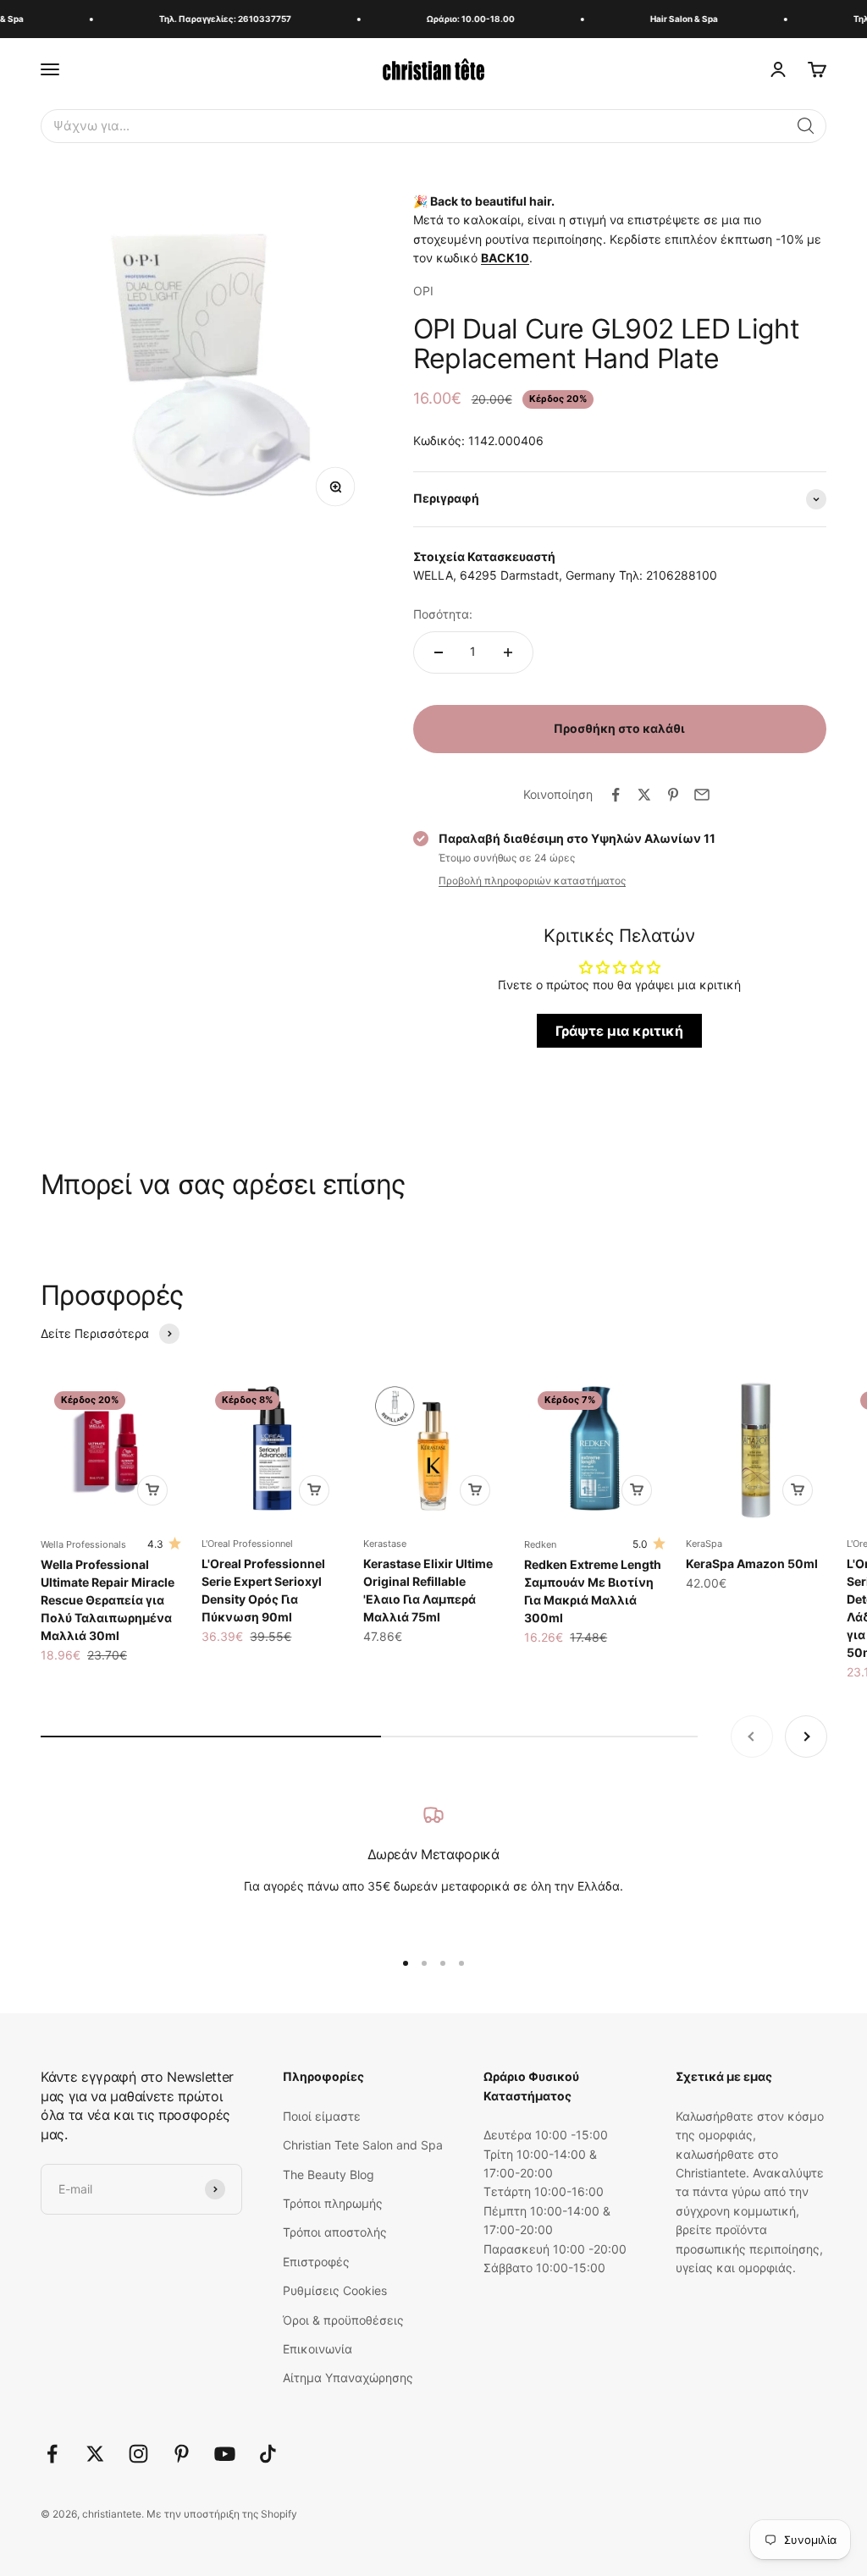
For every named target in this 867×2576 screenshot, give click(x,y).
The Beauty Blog (329, 2174)
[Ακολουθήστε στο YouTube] (225, 2454)
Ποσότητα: (443, 614)
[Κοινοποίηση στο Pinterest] (673, 795)
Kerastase (385, 1544)
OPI (423, 291)
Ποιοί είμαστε (322, 2116)
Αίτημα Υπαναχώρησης (348, 2378)
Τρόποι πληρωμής (333, 2203)
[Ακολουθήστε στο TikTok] (268, 2454)
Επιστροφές (316, 2262)
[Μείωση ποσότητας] (439, 652)
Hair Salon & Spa (672, 19)
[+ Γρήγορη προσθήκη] (152, 1490)
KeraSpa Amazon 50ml (752, 1563)
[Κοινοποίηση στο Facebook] (616, 795)
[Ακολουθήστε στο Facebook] (52, 2454)
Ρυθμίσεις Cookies (335, 2290)
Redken (540, 1544)
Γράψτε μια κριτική (619, 1031)
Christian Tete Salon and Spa (363, 2145)
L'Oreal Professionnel (247, 1544)
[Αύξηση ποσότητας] (508, 652)
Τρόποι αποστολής (335, 2232)
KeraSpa (704, 1544)
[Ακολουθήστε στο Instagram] (138, 2454)
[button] (806, 126)
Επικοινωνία (318, 2349)
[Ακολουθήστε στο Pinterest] (182, 2454)
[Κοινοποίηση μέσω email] (702, 795)
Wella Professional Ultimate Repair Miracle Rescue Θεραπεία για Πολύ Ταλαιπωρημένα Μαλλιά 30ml (108, 1600)
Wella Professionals (83, 1544)
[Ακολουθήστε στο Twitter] (95, 2454)
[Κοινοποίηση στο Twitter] (644, 795)
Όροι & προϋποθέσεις (343, 2320)
